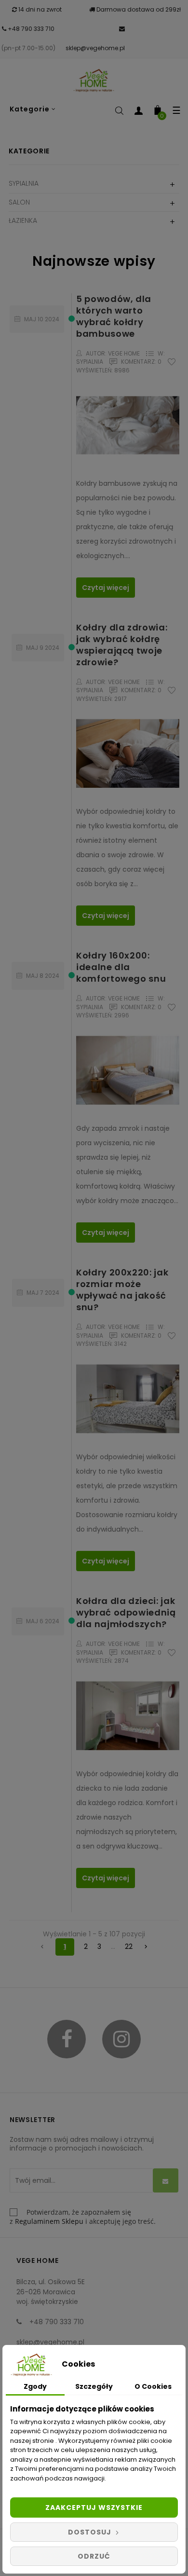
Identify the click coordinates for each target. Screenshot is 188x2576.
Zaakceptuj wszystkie (94, 2507)
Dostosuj (91, 2532)
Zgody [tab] (35, 2386)
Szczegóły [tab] (94, 2386)
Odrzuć (94, 2556)
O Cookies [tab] (153, 2386)
